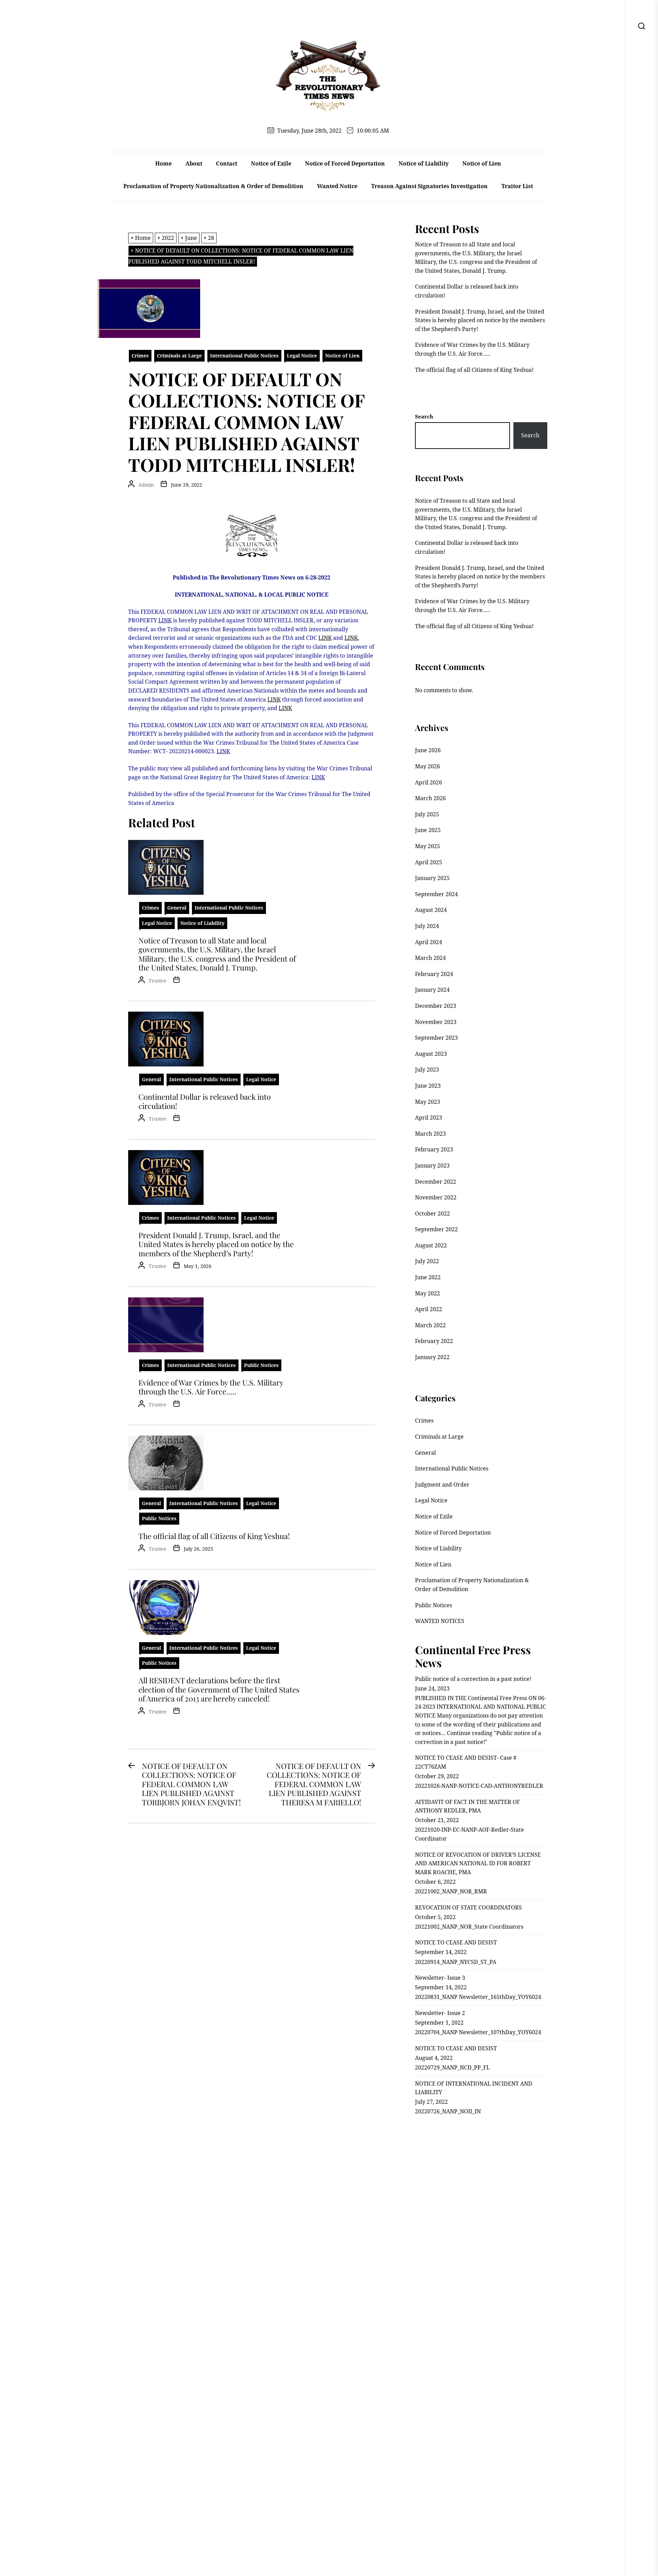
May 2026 (428, 766)
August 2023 (431, 1054)
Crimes (140, 356)
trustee (158, 981)
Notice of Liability (424, 163)
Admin (146, 485)
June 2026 (428, 750)
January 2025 (432, 878)
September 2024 (436, 894)
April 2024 (429, 942)
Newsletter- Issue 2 (440, 2013)
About (194, 163)
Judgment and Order (442, 1485)
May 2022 (428, 1293)
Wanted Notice (337, 186)
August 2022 (431, 1245)
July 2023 (427, 1070)
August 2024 (431, 910)
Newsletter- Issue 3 (440, 1978)
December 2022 (436, 1182)
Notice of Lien (482, 163)
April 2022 (429, 1309)
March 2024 (430, 958)
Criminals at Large (179, 356)
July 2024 (427, 926)
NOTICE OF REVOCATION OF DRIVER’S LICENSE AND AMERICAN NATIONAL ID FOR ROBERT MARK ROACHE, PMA (478, 1863)
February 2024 (434, 974)
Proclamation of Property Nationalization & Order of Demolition (213, 186)
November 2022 (436, 1197)
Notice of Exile (271, 163)
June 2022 (428, 1277)
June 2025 (428, 830)
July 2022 (427, 1261)
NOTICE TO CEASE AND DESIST (456, 1942)
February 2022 (434, 1341)
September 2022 (436, 1229)
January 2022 (432, 1357)
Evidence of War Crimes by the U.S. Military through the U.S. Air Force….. (211, 1387)
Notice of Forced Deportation (345, 163)
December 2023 (436, 1006)
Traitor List (517, 186)
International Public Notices (244, 356)
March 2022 (430, 1325)
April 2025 (429, 862)
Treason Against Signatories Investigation (429, 186)
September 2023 (436, 1038)
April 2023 (429, 1118)
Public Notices (261, 1365)
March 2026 (430, 798)
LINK (165, 620)
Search (424, 416)
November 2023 (436, 1022)
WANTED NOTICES (440, 1621)
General (177, 908)
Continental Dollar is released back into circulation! (205, 1101)
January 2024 (432, 990)
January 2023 (432, 1165)
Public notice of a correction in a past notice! (473, 1679)
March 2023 (430, 1134)
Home (163, 163)
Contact (227, 163)
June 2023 (428, 1086)
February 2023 (434, 1149)
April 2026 (429, 782)
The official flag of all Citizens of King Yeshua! (214, 1536)
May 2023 (428, 1102)
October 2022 (432, 1213)
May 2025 (428, 846)
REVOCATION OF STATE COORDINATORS (468, 1907)
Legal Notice (302, 356)
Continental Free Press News (473, 1656)
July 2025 (427, 814)
